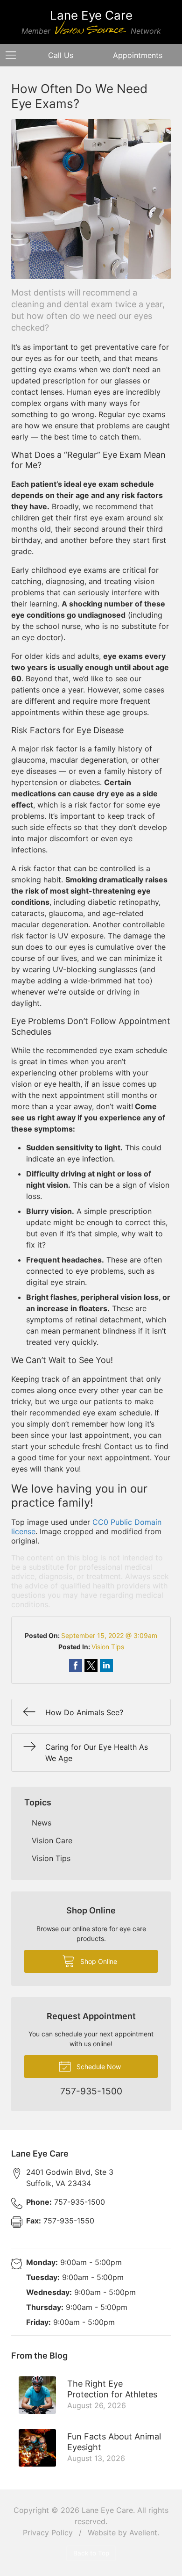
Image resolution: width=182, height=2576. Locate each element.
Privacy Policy (48, 2533)
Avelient (143, 2533)
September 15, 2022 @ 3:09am (109, 1635)
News (42, 1823)
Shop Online (98, 1961)
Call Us (61, 55)
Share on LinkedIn (106, 1666)
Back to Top (91, 2553)
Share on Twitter (91, 1666)
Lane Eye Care (107, 2510)
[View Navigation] (14, 55)
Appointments (138, 55)
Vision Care (52, 1840)
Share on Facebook (76, 1666)
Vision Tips (108, 1647)
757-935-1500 (66, 2202)
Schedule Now (98, 2067)
